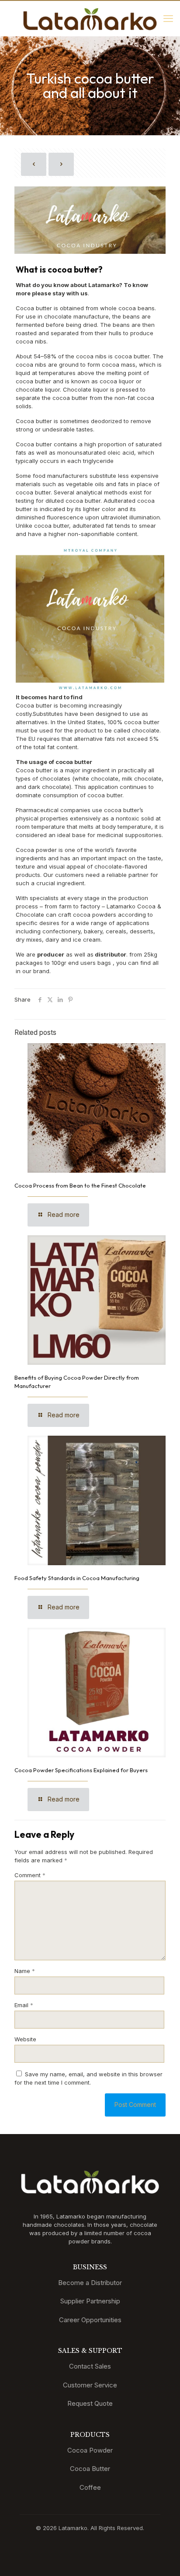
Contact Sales (90, 2366)
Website (25, 2039)
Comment (30, 1875)
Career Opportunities (90, 2320)
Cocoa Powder (90, 2450)
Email (24, 2005)
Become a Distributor (90, 2283)
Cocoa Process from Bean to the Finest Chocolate (80, 1185)
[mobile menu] (168, 18)
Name (25, 1971)
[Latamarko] (90, 18)
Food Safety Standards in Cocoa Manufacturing (77, 1578)
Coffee (90, 2487)
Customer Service (90, 2385)
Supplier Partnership (90, 2301)
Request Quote (90, 2403)
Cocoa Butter (90, 2469)
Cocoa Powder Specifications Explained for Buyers (81, 1770)
